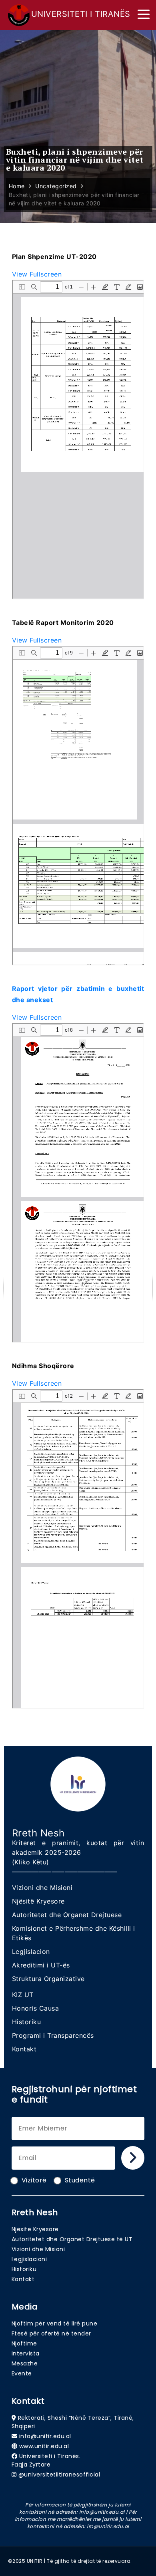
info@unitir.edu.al (45, 2436)
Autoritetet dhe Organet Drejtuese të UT (72, 2239)
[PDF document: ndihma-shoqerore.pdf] (78, 1549)
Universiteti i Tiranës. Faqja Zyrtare (46, 2460)
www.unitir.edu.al (44, 2446)
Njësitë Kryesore (38, 1901)
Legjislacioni (29, 2259)
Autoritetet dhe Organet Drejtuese (67, 1915)
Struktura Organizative (48, 1979)
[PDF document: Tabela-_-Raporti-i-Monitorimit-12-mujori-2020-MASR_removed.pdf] (78, 806)
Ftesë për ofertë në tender (51, 2333)
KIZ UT (23, 1995)
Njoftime (24, 2343)
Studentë (80, 2180)
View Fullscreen (37, 274)
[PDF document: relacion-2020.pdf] (78, 1183)
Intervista (26, 2353)
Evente (22, 2373)
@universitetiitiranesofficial (59, 2475)
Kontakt (24, 2049)
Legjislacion (31, 1951)
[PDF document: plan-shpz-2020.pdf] (78, 440)
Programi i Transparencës (53, 2035)
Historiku (27, 2022)
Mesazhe (25, 2363)
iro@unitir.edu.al (108, 2526)
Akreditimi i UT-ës (41, 1965)
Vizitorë (34, 2180)
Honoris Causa (36, 2008)
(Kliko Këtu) (31, 1862)
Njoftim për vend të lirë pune (55, 2323)
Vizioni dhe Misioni (42, 1888)
